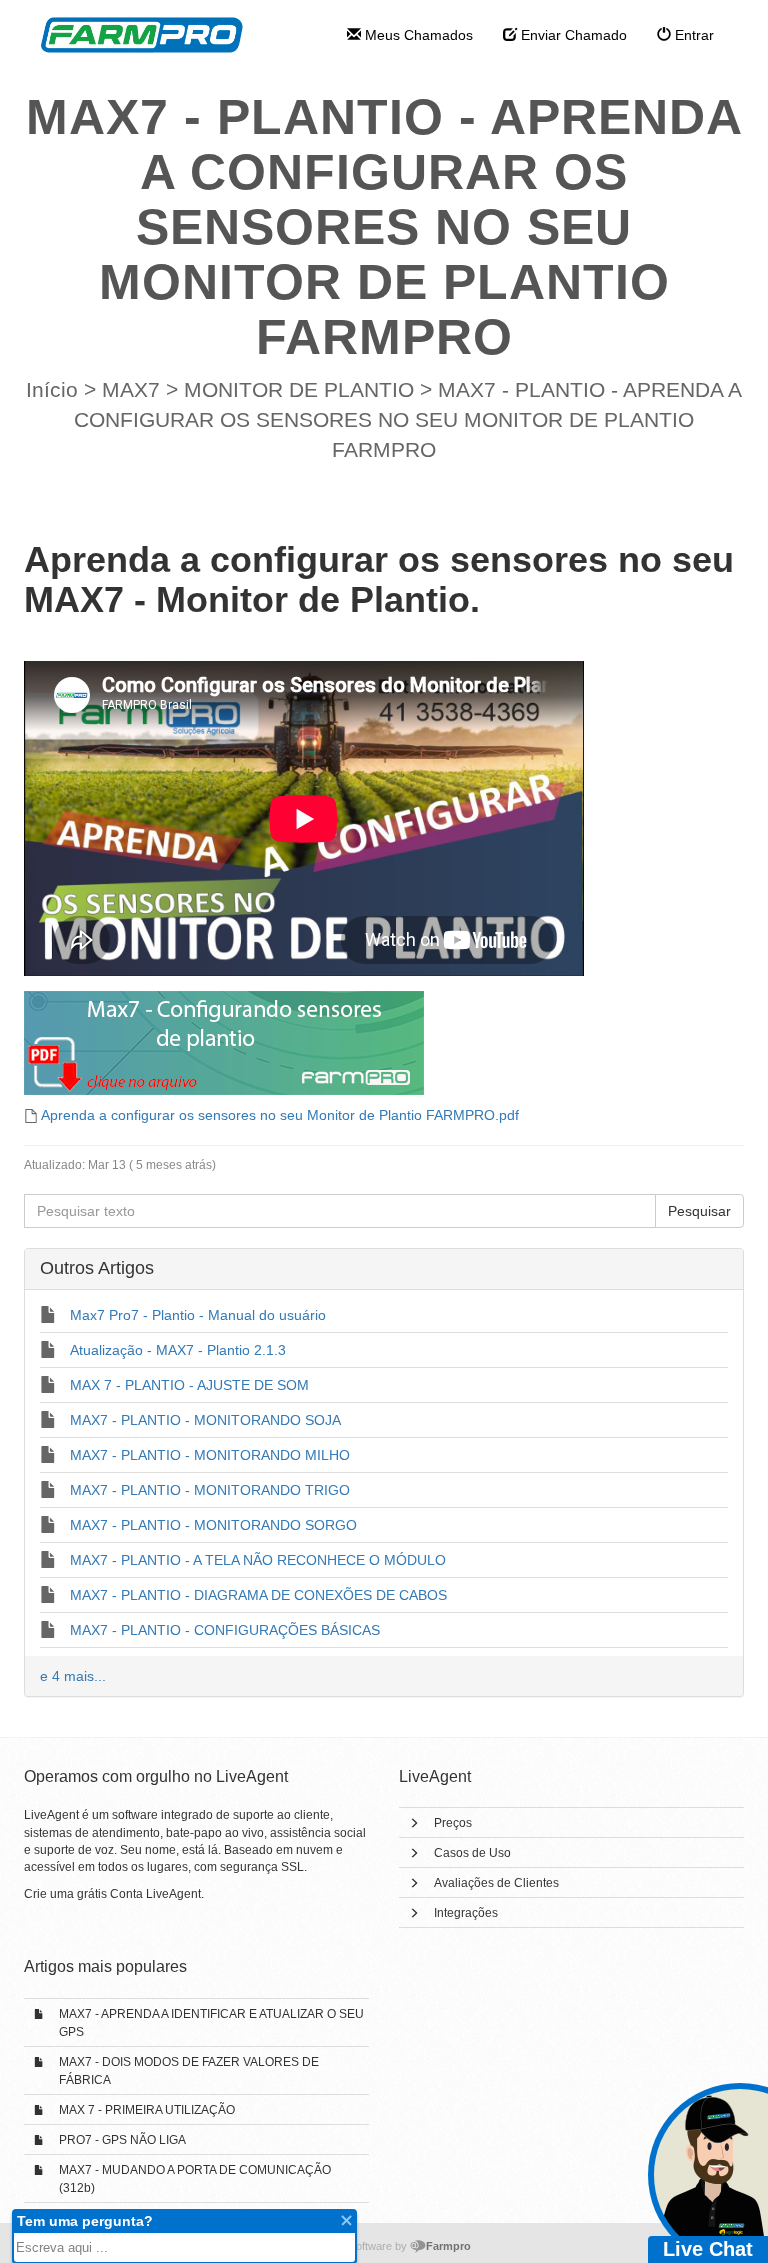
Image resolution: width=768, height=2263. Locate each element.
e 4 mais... (73, 1676)
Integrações (466, 1913)
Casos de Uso (472, 1853)
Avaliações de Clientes (496, 1883)
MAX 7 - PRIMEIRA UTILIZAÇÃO (147, 2110)
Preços (453, 1823)
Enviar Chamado (572, 35)
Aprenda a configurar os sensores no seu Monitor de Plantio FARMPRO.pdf (280, 1115)
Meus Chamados (417, 35)
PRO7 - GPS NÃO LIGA (122, 2140)
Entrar (692, 35)
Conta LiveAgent (155, 1894)
